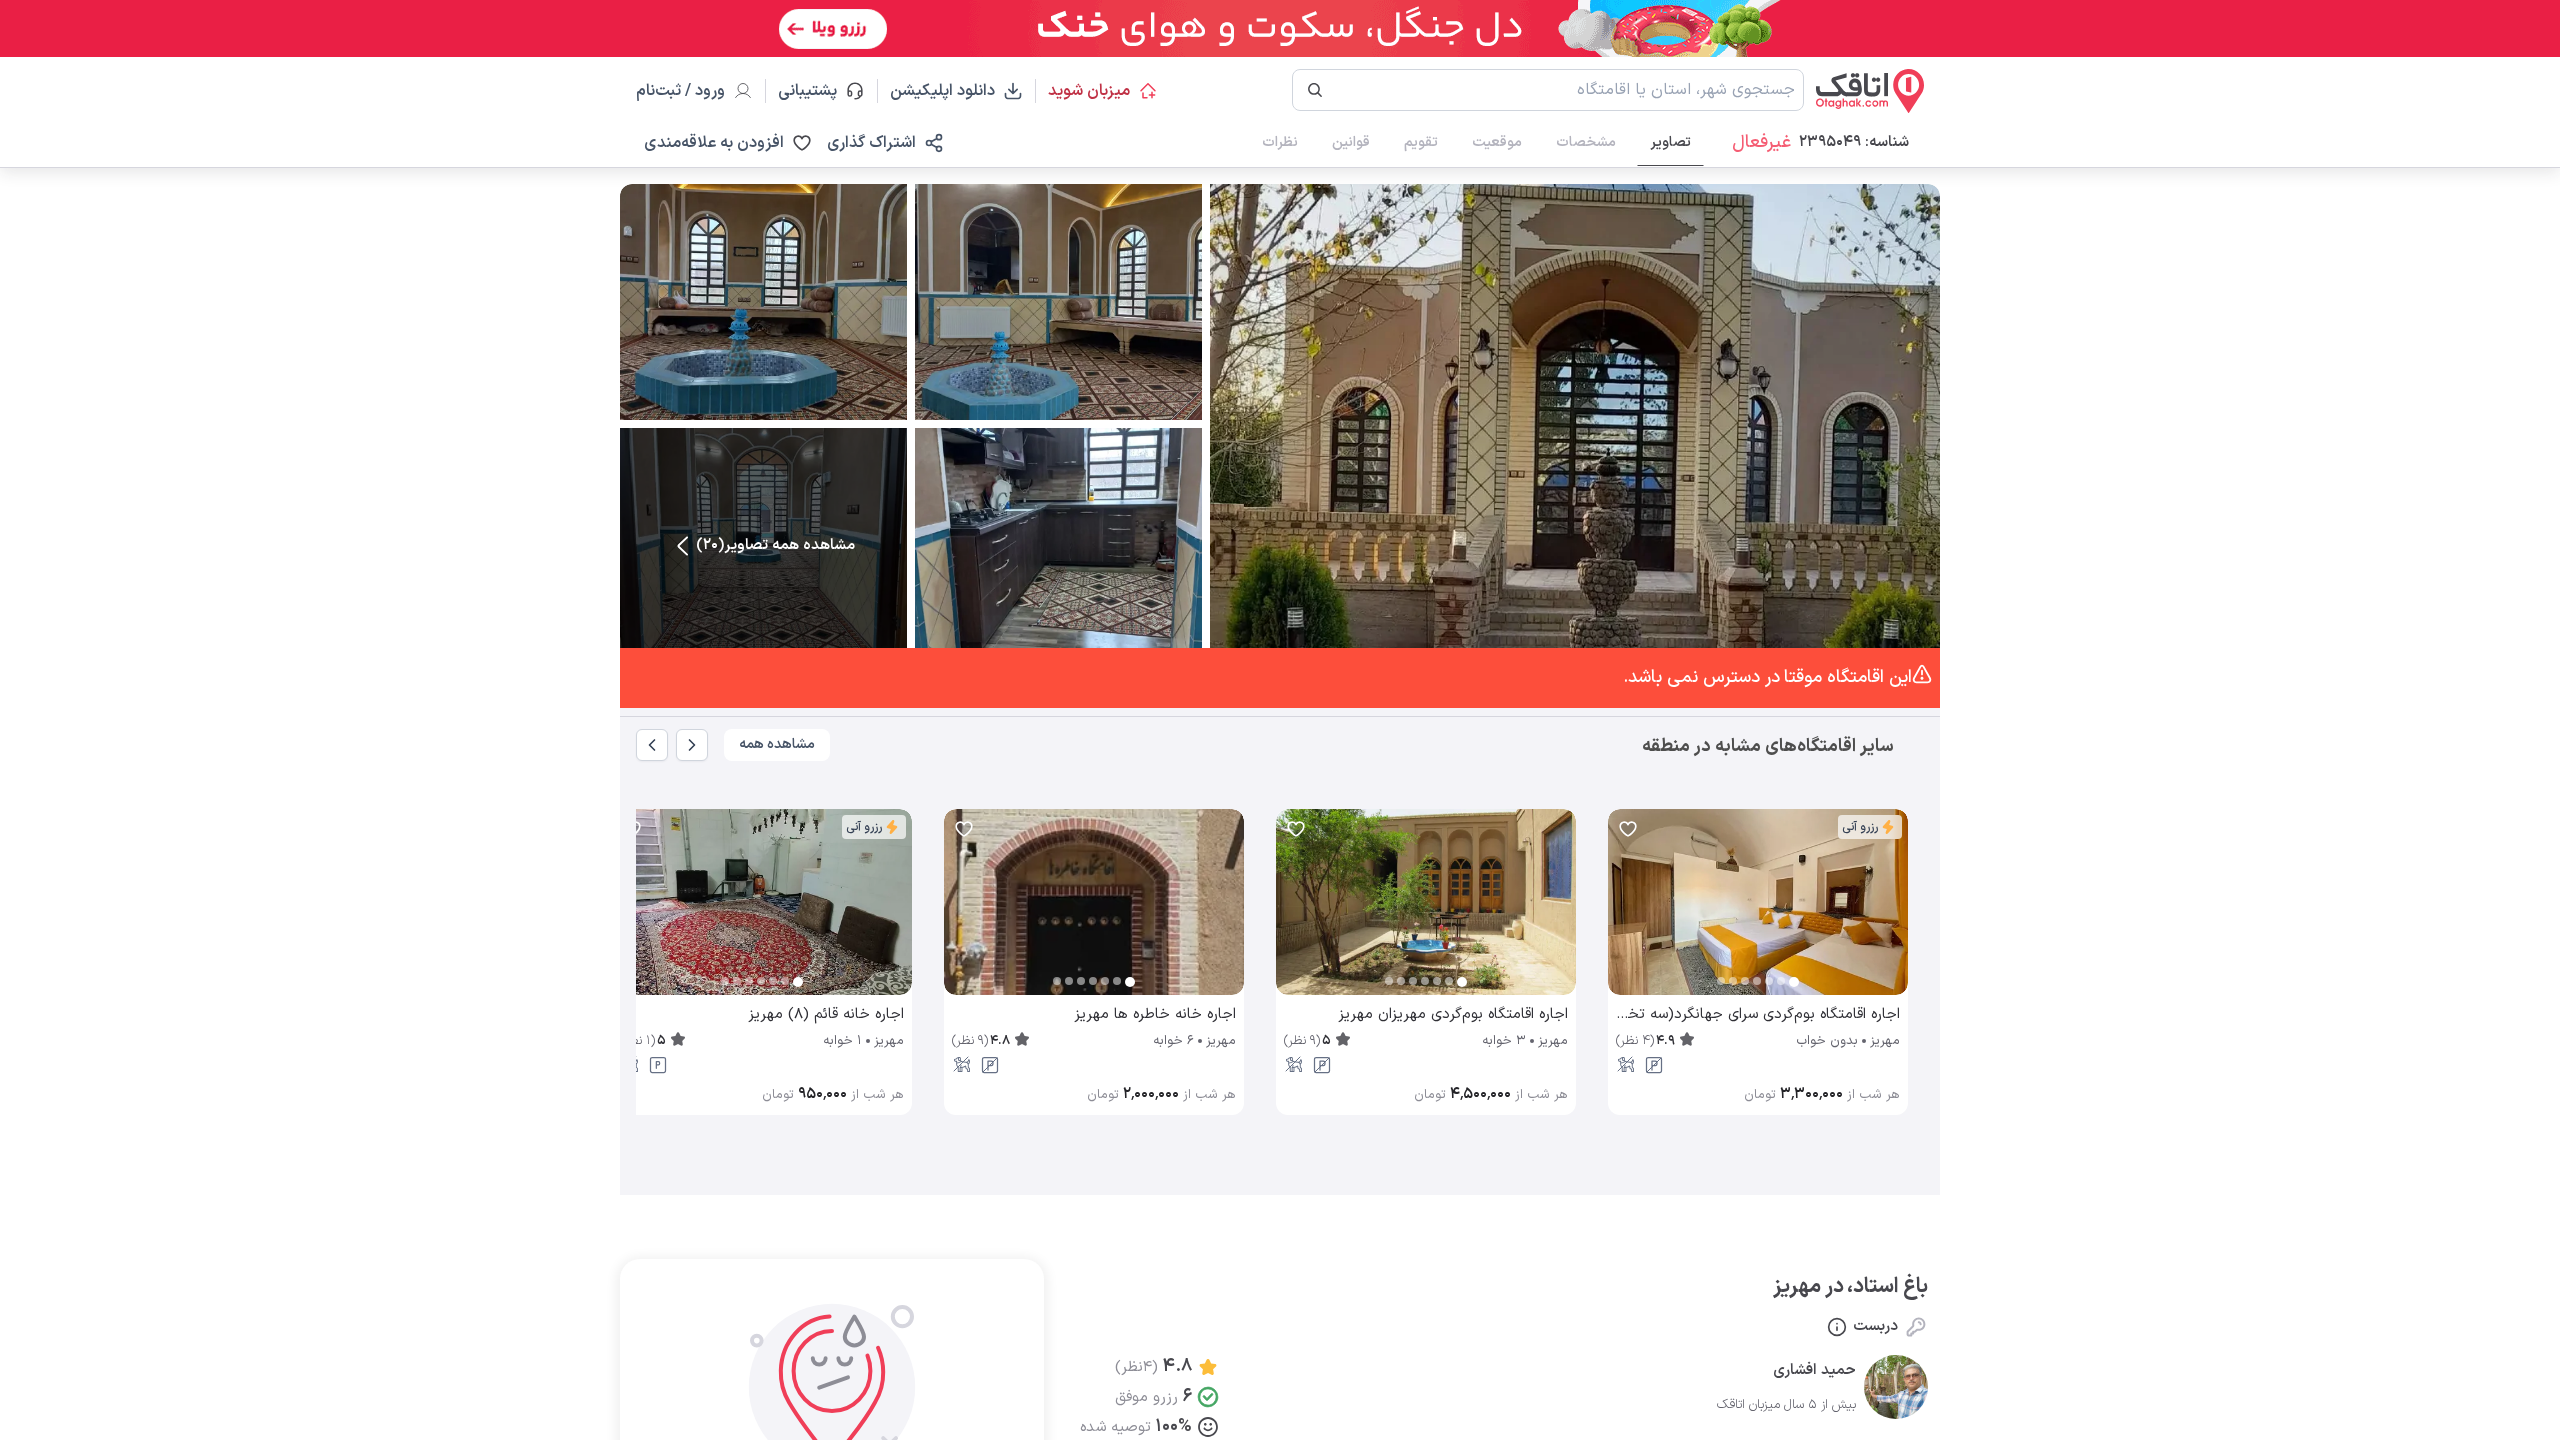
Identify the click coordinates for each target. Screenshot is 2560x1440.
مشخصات (1586, 142)
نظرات (1280, 142)
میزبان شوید (1089, 91)
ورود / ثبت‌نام (680, 91)
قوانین (1351, 142)
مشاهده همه (777, 744)
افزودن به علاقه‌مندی (714, 143)
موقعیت (1497, 142)
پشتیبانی (816, 91)
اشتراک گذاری (871, 143)
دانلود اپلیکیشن (942, 91)
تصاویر (1670, 142)
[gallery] (1624, 912)
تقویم (1421, 142)
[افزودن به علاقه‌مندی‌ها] (1628, 829)
